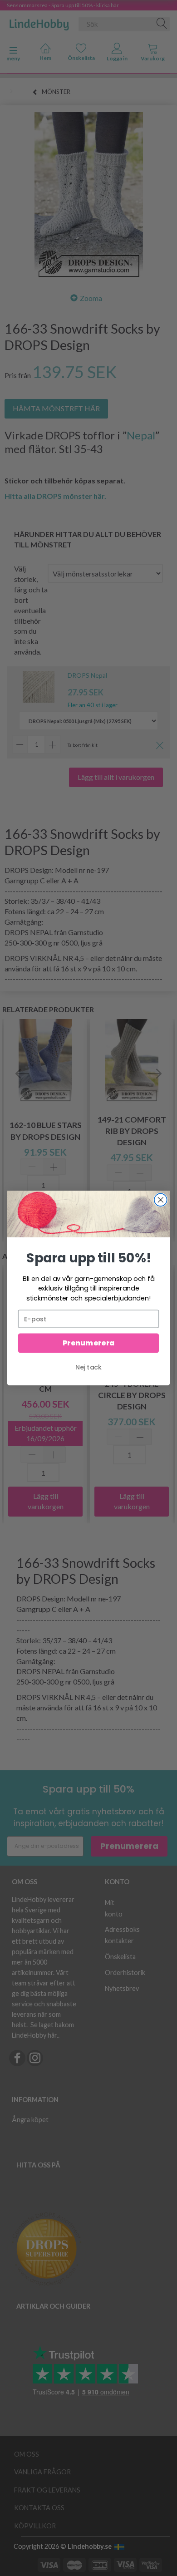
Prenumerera (88, 1343)
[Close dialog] (161, 1200)
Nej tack (88, 1367)
